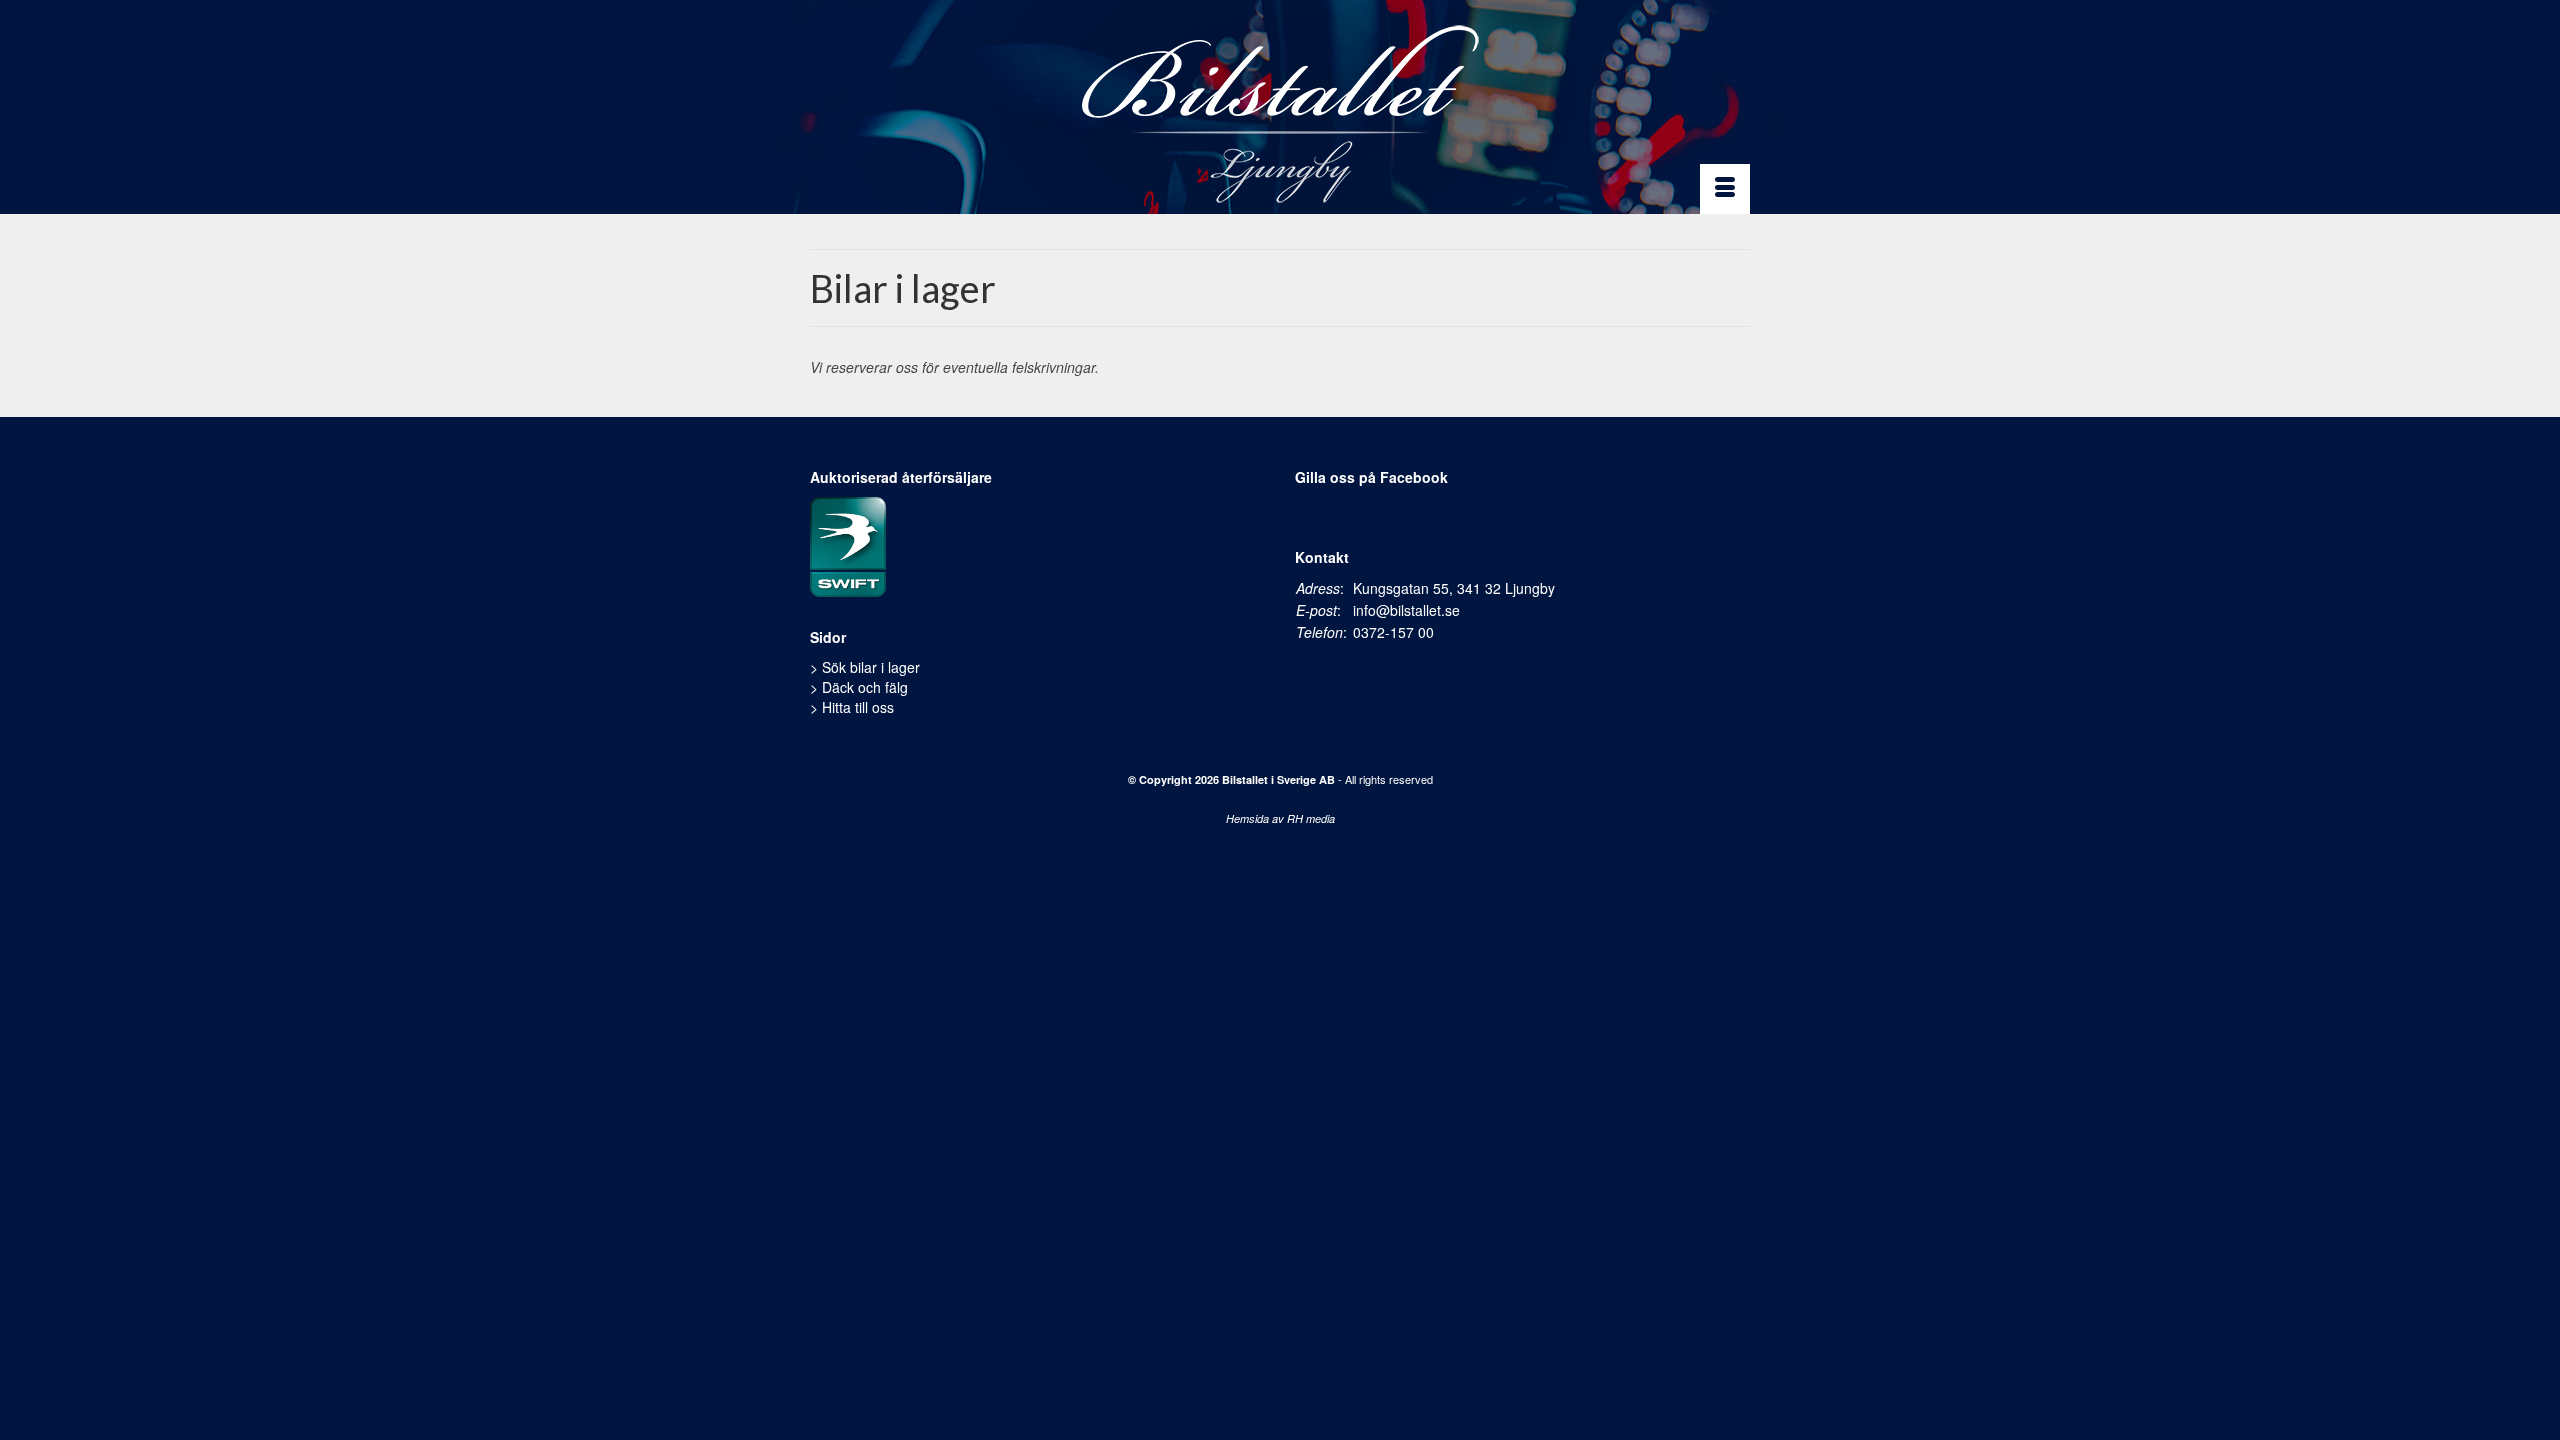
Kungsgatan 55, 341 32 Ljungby (1454, 588)
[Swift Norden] (848, 544)
